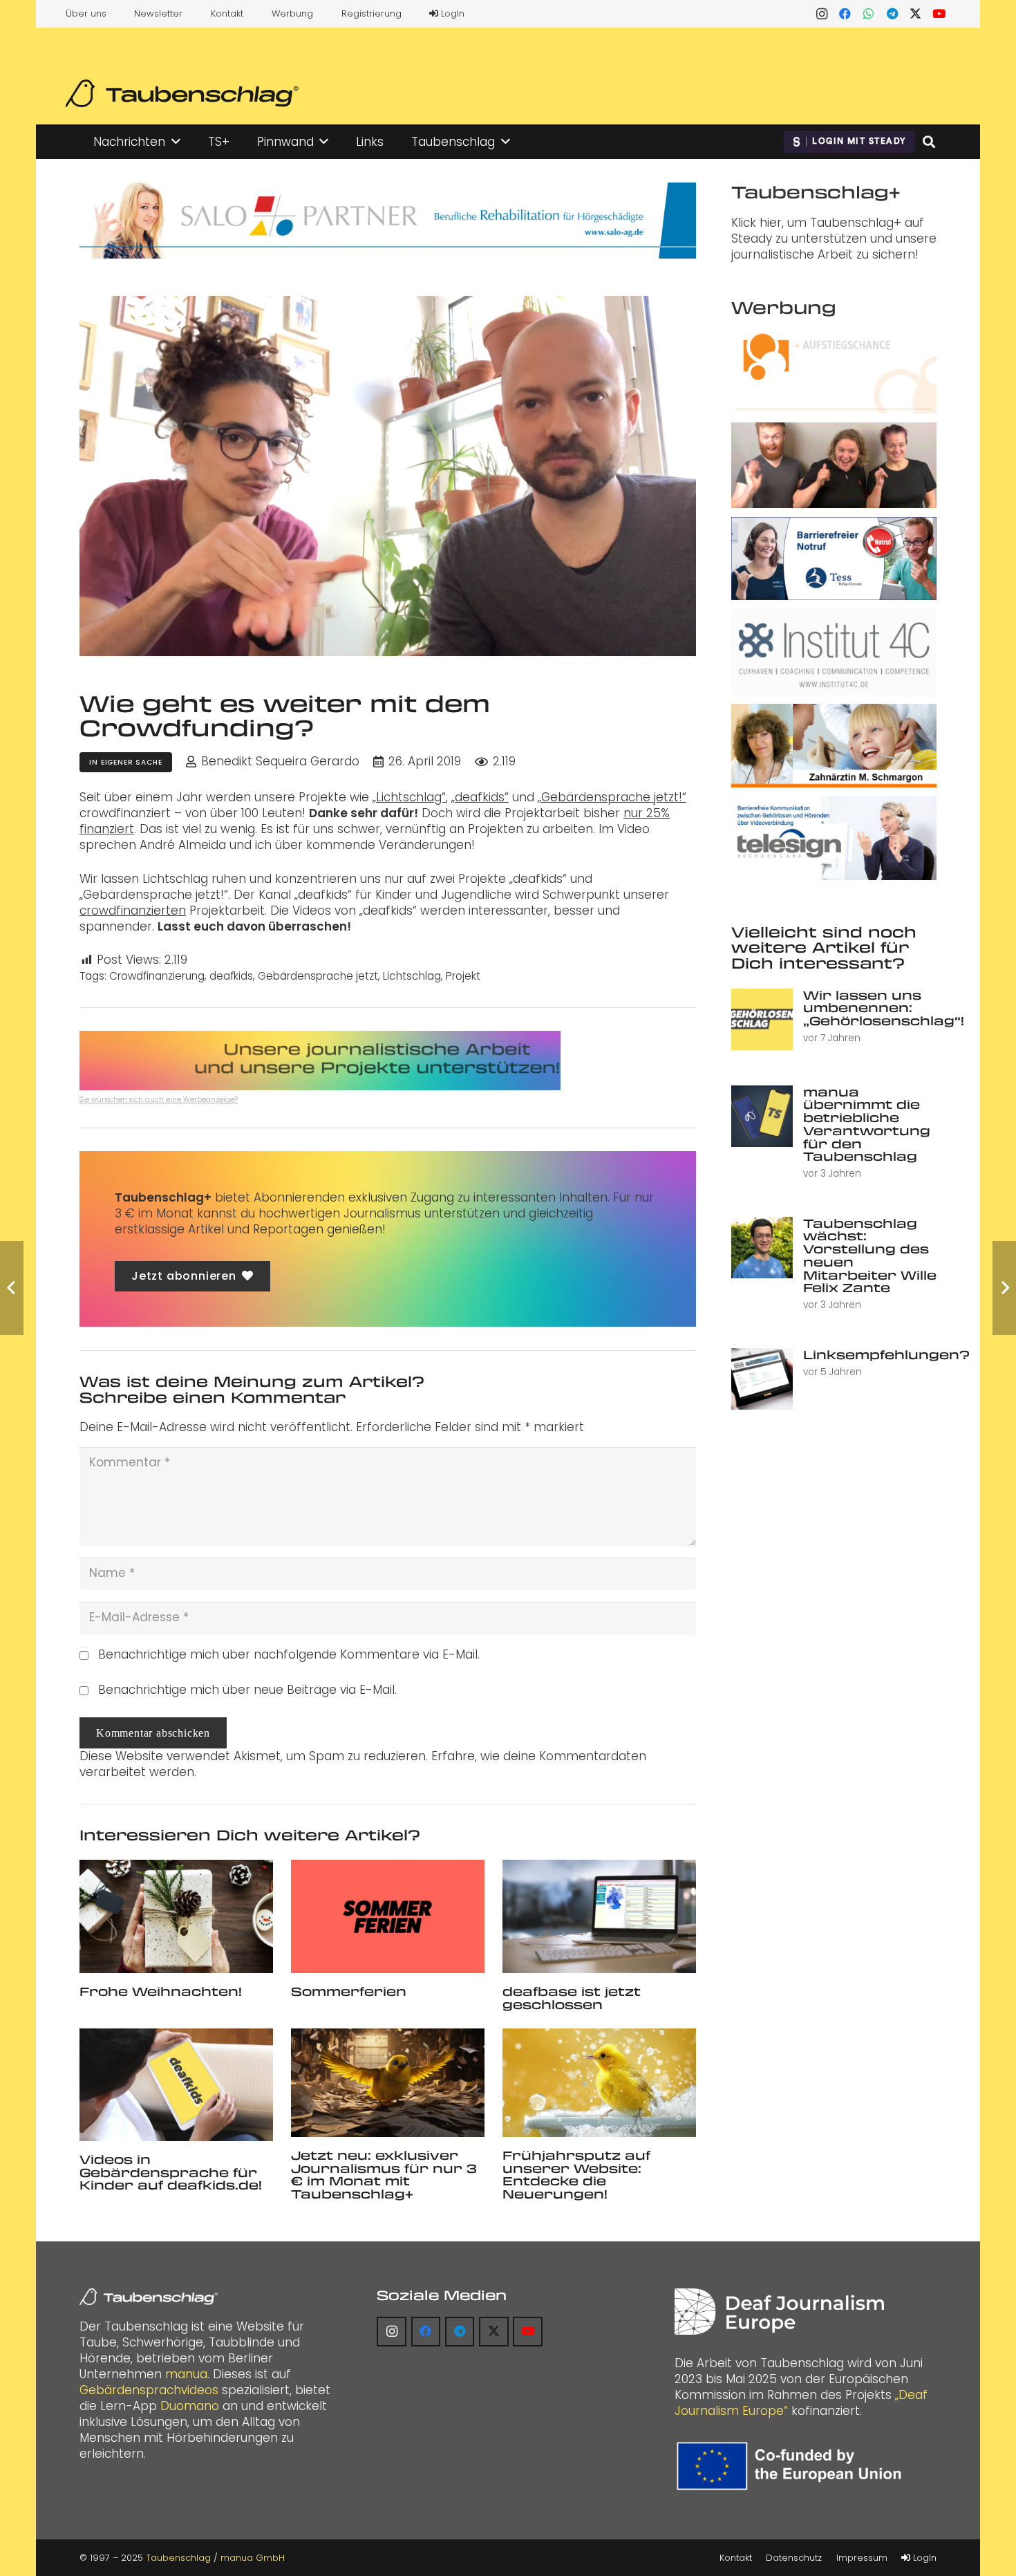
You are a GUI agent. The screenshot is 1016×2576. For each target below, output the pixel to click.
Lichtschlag (412, 976)
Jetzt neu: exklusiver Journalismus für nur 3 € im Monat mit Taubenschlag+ (384, 2174)
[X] (916, 14)
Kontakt (227, 13)
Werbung (292, 13)
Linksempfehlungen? (886, 1354)
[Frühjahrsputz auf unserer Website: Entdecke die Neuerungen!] (599, 2083)
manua (186, 2374)
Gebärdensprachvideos (149, 2390)
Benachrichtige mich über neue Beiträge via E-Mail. (247, 1690)
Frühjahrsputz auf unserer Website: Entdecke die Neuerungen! (576, 2174)
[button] (176, 142)
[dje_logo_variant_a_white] (779, 2312)
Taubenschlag (178, 2558)
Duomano (190, 2406)
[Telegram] (892, 14)
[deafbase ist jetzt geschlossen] (599, 1916)
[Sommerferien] (388, 1916)
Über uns (86, 13)
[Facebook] (845, 14)
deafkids (231, 976)
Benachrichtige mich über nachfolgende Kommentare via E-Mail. (289, 1654)
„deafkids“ (480, 797)
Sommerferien (349, 1991)
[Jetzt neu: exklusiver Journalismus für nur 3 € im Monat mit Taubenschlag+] (388, 2083)
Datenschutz (794, 2558)
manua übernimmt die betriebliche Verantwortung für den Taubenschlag (867, 1124)
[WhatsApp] (869, 14)
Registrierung (371, 13)
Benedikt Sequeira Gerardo (280, 762)
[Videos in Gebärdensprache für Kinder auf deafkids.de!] (176, 2085)
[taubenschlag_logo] (182, 93)
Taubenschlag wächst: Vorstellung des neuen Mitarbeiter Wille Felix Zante (870, 1255)
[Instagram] (822, 14)
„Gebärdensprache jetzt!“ (612, 797)
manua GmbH (253, 2558)
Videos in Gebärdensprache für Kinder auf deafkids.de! (171, 2172)
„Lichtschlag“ (409, 797)
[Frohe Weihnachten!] (176, 1916)
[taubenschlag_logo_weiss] (149, 2297)
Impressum (862, 2558)
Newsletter (158, 13)
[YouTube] (939, 14)
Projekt (463, 976)
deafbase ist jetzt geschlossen (572, 1998)
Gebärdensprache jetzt (318, 976)
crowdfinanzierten (133, 911)
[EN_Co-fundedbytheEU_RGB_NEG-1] (792, 2466)
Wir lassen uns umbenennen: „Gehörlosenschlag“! (884, 1008)
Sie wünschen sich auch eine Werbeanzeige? (159, 1100)
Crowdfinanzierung (157, 976)
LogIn (451, 13)
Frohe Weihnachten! (161, 1991)
